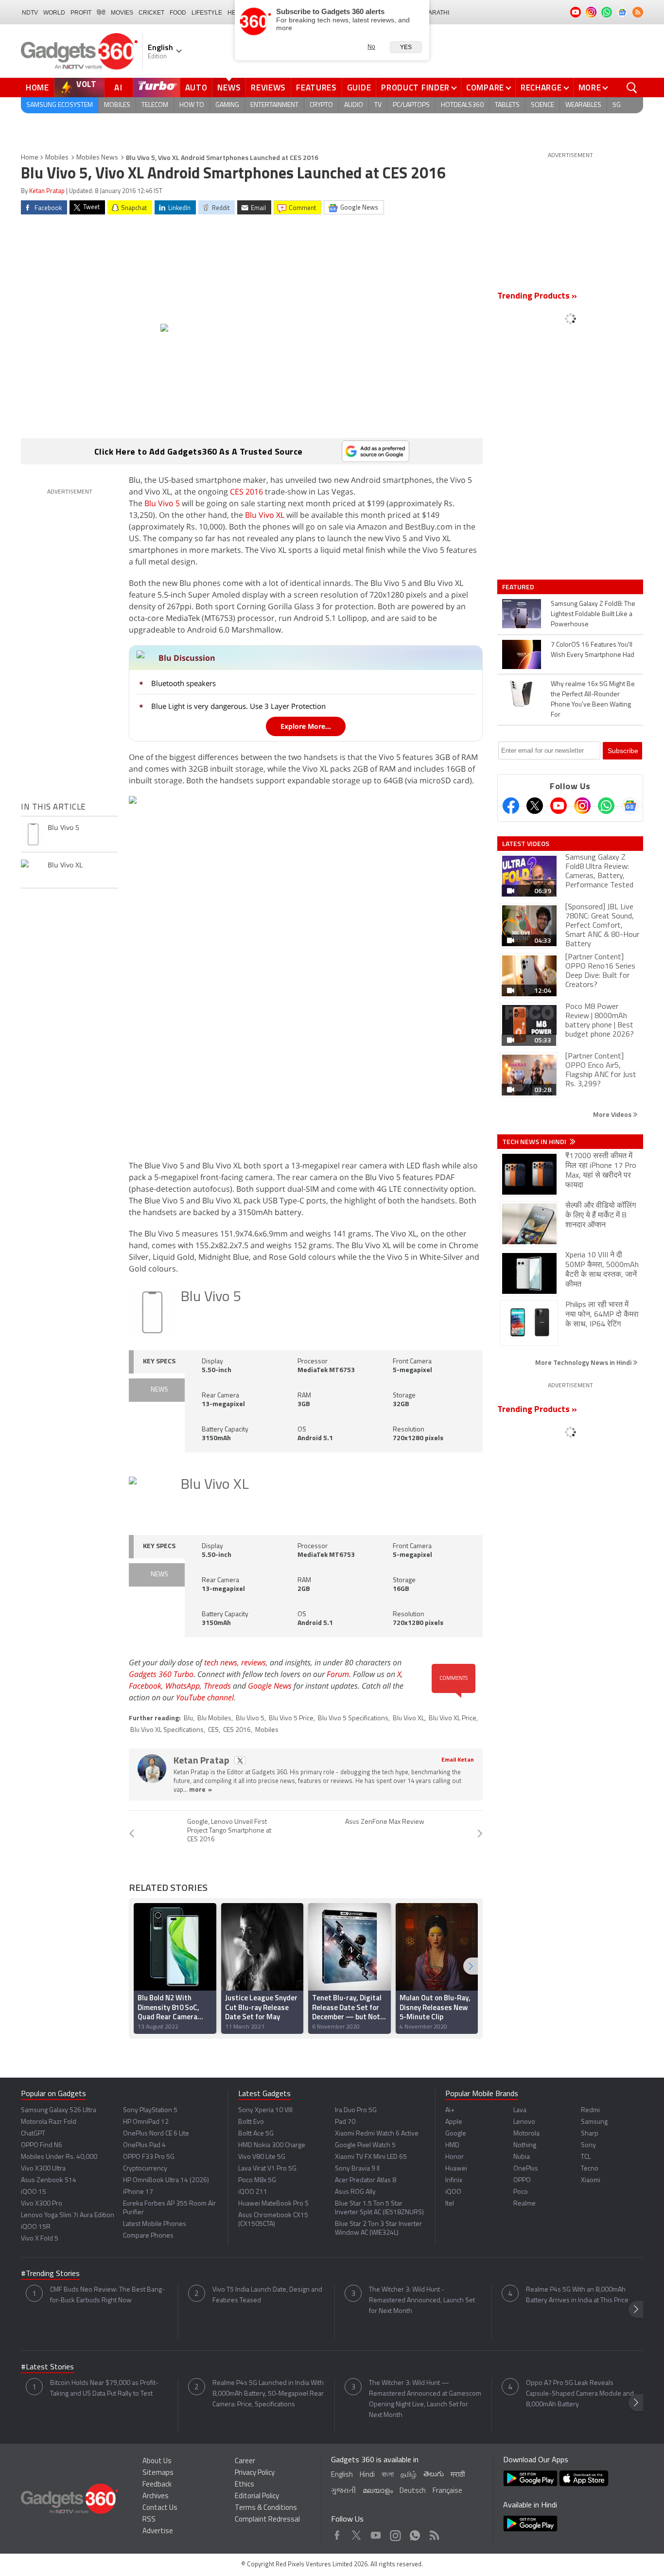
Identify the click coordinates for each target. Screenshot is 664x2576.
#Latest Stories (47, 2367)
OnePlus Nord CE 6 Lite (156, 2134)
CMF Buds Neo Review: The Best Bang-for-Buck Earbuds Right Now (107, 2295)
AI (119, 88)
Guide (359, 88)
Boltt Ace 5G (256, 2134)
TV (378, 105)
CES (213, 1730)
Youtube (376, 2533)
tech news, (223, 1662)
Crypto (321, 105)
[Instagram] (582, 806)
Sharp (590, 2134)
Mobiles (117, 105)
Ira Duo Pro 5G (356, 2110)
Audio (354, 105)
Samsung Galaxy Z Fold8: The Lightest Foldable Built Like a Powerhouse (593, 614)
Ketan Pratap (47, 191)
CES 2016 (246, 492)
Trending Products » (537, 297)
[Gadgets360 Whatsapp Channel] (606, 806)
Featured (519, 587)
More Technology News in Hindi (584, 1362)
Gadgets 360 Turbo (161, 1674)
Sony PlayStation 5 (150, 2110)
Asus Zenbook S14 (49, 2180)
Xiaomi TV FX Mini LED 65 (371, 2157)
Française (447, 2491)
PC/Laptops (411, 105)
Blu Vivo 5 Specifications (353, 1719)
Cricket (151, 13)
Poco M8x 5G (257, 2180)
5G (617, 105)
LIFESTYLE (207, 13)
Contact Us (160, 2508)
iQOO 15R (36, 2227)
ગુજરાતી (343, 2491)
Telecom (155, 105)
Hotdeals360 (462, 105)
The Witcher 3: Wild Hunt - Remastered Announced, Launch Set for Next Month (422, 2301)
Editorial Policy (257, 2497)
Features (316, 88)
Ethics (245, 2485)
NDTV (30, 13)
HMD (452, 2145)
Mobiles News (97, 158)
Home (37, 88)
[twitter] (240, 1760)
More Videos (613, 1114)
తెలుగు (434, 2475)
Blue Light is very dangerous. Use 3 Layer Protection (238, 706)
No (371, 47)
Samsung (594, 2122)
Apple (454, 2122)
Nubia (522, 2157)
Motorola (526, 2134)
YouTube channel (205, 1697)
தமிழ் (409, 2475)
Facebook (145, 1686)
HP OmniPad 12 (146, 2122)
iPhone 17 (138, 2192)
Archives (156, 2497)
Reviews (268, 88)
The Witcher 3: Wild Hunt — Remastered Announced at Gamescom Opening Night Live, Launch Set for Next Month (425, 2399)
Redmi (590, 2110)
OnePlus (526, 2169)
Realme (524, 2204)
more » (201, 1790)
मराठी (458, 2475)
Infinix (454, 2180)
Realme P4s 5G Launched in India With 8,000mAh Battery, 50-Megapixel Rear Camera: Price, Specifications (268, 2394)
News (229, 88)
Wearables (583, 105)
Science (542, 105)
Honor (454, 2157)
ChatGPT (33, 2134)
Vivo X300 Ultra (43, 2169)
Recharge (541, 88)
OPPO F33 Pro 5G (149, 2157)
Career (245, 2461)
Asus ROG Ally (355, 2192)
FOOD (178, 13)
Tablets (507, 105)
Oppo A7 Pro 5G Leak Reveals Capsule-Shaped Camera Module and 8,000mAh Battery (580, 2394)
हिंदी (101, 13)
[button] (471, 1966)
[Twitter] (535, 806)
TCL (586, 2157)
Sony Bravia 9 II (357, 2169)
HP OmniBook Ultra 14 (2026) (166, 2180)
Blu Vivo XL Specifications (167, 1730)
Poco (521, 2192)
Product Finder (415, 88)
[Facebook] (511, 806)
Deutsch (413, 2491)
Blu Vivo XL (265, 515)
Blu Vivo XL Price (453, 1719)
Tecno (590, 2169)
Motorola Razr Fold (49, 2122)
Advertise (158, 2532)
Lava (520, 2110)
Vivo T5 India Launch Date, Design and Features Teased (267, 2295)
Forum (338, 1674)
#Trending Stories (50, 2274)
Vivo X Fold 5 (40, 2239)
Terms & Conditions (266, 2508)
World (54, 13)
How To (192, 105)
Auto (196, 88)
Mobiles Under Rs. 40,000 (59, 2157)
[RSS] (638, 12)
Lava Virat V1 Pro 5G (267, 2169)
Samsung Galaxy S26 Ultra (59, 2110)
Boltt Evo (251, 2122)
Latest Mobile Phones (155, 2224)
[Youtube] (559, 806)
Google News (270, 1686)
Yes (406, 47)
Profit (81, 13)
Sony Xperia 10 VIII (265, 2110)
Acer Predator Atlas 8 (366, 2180)
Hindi (367, 2475)
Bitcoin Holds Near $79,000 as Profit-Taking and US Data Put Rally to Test (104, 2389)
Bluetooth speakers (183, 683)
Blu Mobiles (214, 1719)
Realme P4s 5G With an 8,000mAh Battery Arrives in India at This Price (577, 2295)
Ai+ (450, 2110)
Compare (485, 88)
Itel (450, 2204)
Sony (588, 2145)
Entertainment (274, 105)
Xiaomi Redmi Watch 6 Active (377, 2134)
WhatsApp (183, 1686)
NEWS (159, 1390)
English (342, 2475)
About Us (157, 2461)
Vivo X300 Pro (42, 2204)
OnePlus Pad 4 (144, 2145)
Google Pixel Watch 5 (365, 2145)
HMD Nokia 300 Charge (272, 2145)
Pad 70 (345, 2122)
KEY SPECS (159, 1362)
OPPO (522, 2180)
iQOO (453, 2192)
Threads (217, 1686)
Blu (188, 1719)
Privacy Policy (255, 2473)
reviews (253, 1662)
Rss (434, 2533)
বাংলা (388, 2475)
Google (456, 2134)
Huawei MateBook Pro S (273, 2204)
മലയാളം (378, 2491)
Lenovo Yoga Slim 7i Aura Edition (68, 2215)
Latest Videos (526, 844)
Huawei (456, 2169)
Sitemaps (158, 2473)
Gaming (227, 105)
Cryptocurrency (145, 2169)
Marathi (436, 13)
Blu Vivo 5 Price (291, 1719)
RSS (149, 2520)
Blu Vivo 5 (162, 503)
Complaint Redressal (267, 2520)
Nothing (525, 2145)
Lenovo (524, 2122)
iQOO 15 (34, 2192)
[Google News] (630, 806)
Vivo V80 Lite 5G (262, 2157)
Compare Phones (148, 2236)
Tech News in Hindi (535, 1142)
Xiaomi (591, 2180)
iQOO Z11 (253, 2192)
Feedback (157, 2485)
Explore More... (306, 726)
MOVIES (122, 13)
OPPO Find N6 (42, 2145)
